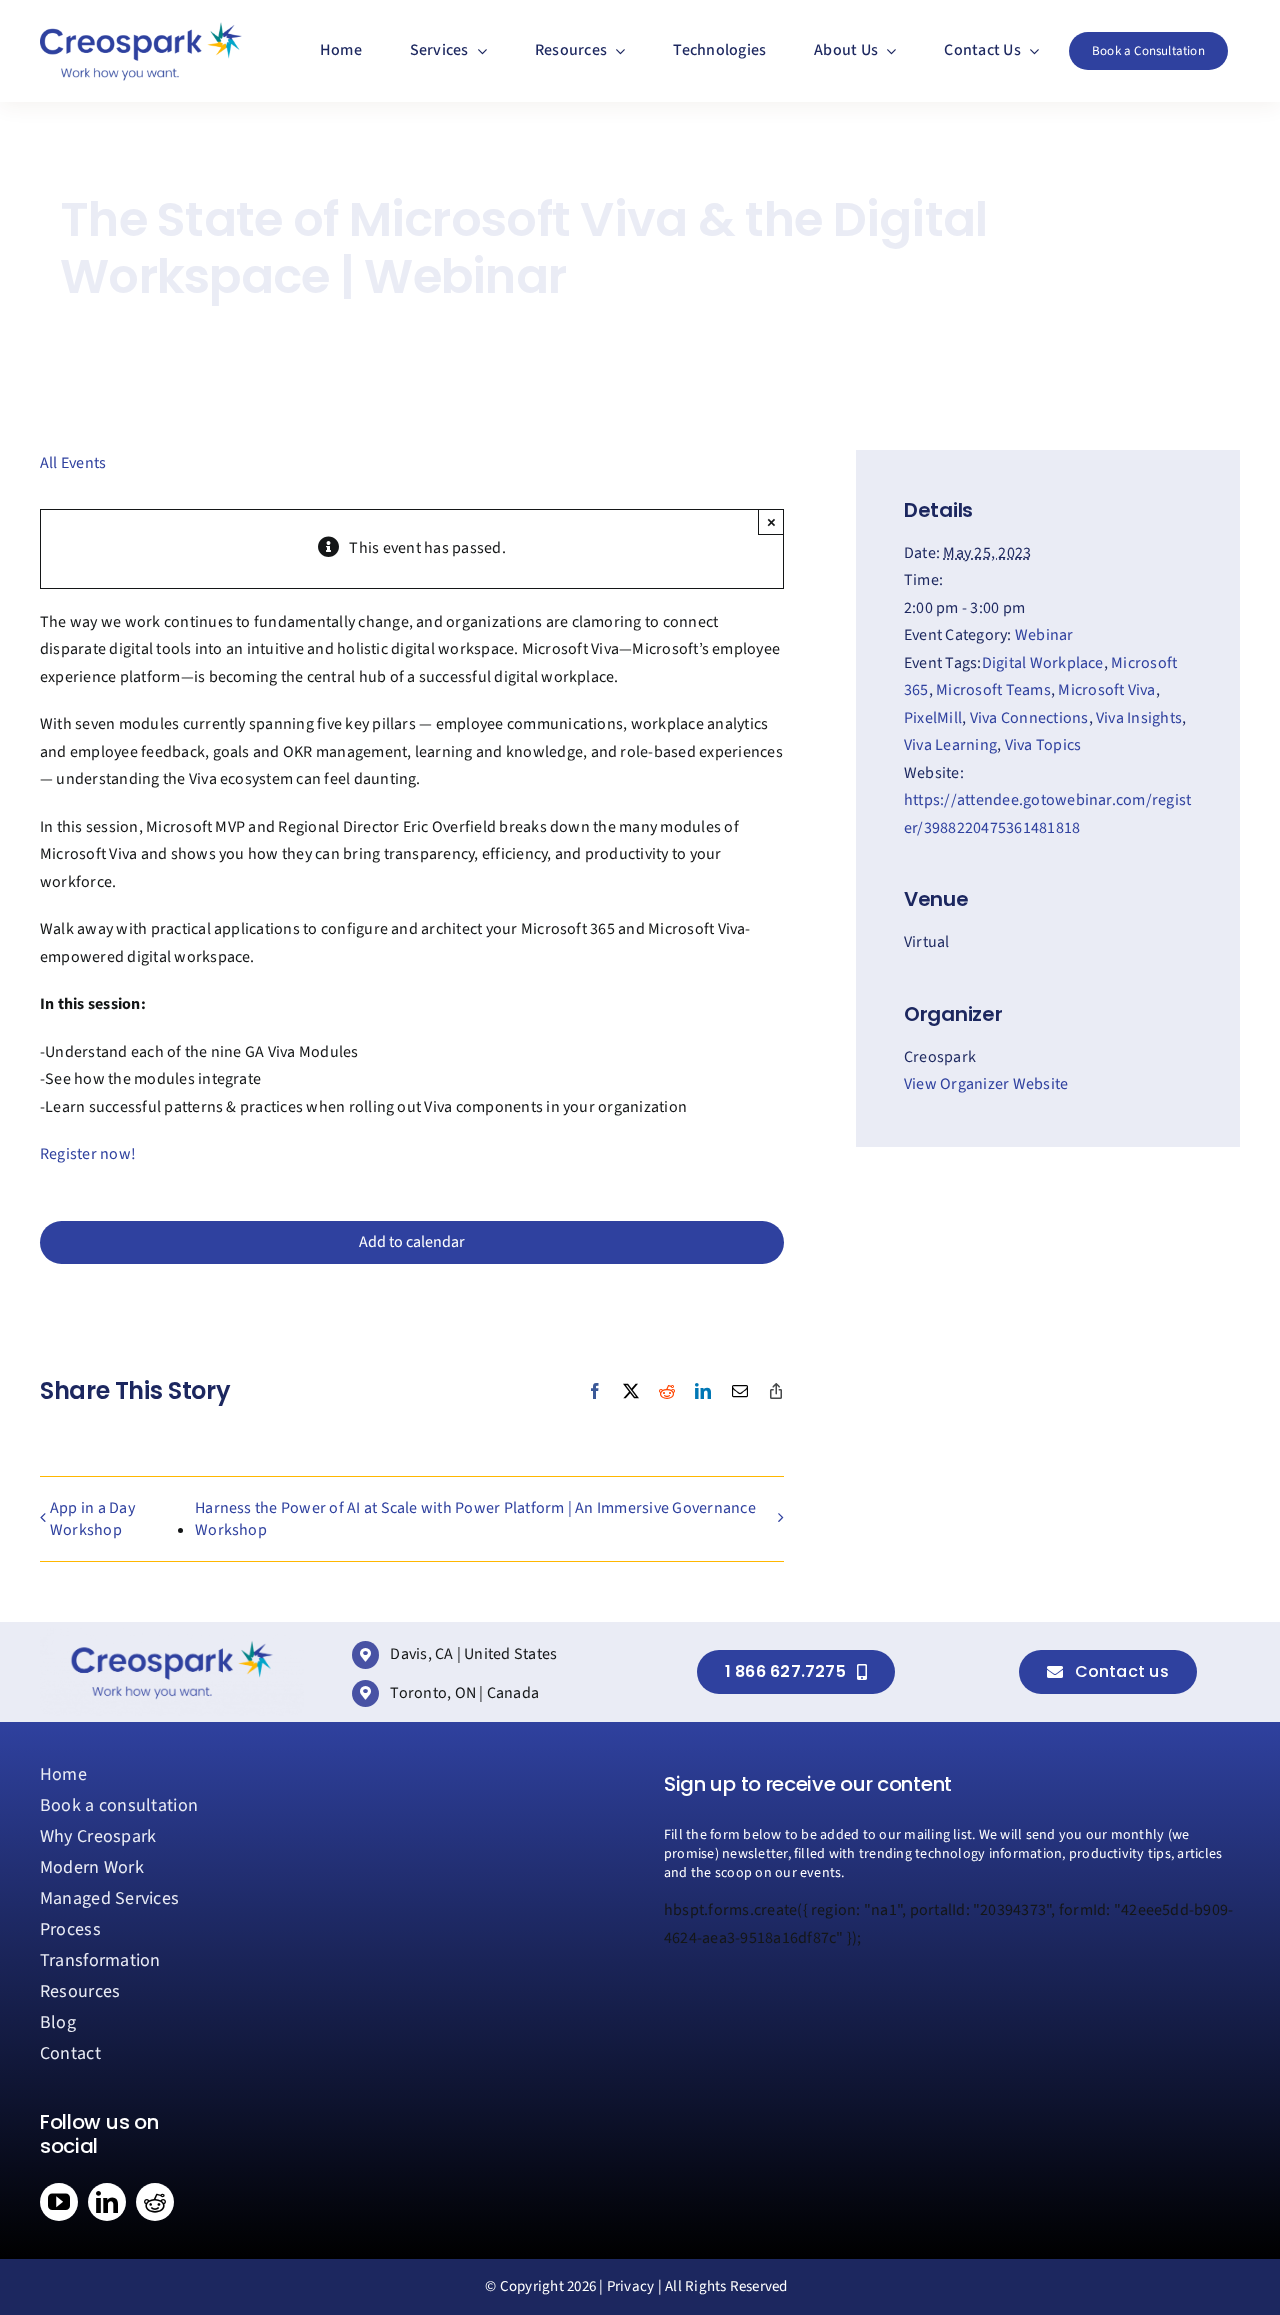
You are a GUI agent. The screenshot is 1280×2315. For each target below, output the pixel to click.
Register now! (88, 1154)
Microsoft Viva (1106, 690)
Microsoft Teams (993, 690)
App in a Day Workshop (92, 1519)
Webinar (1044, 635)
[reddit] (155, 2202)
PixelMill (933, 718)
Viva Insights (1139, 718)
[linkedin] (107, 2202)
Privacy (631, 2286)
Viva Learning (950, 745)
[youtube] (59, 2202)
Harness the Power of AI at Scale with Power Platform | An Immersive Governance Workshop (475, 1519)
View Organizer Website (986, 1084)
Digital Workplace (1043, 663)
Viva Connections (1029, 718)
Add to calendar (412, 1242)
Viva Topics (1043, 745)
